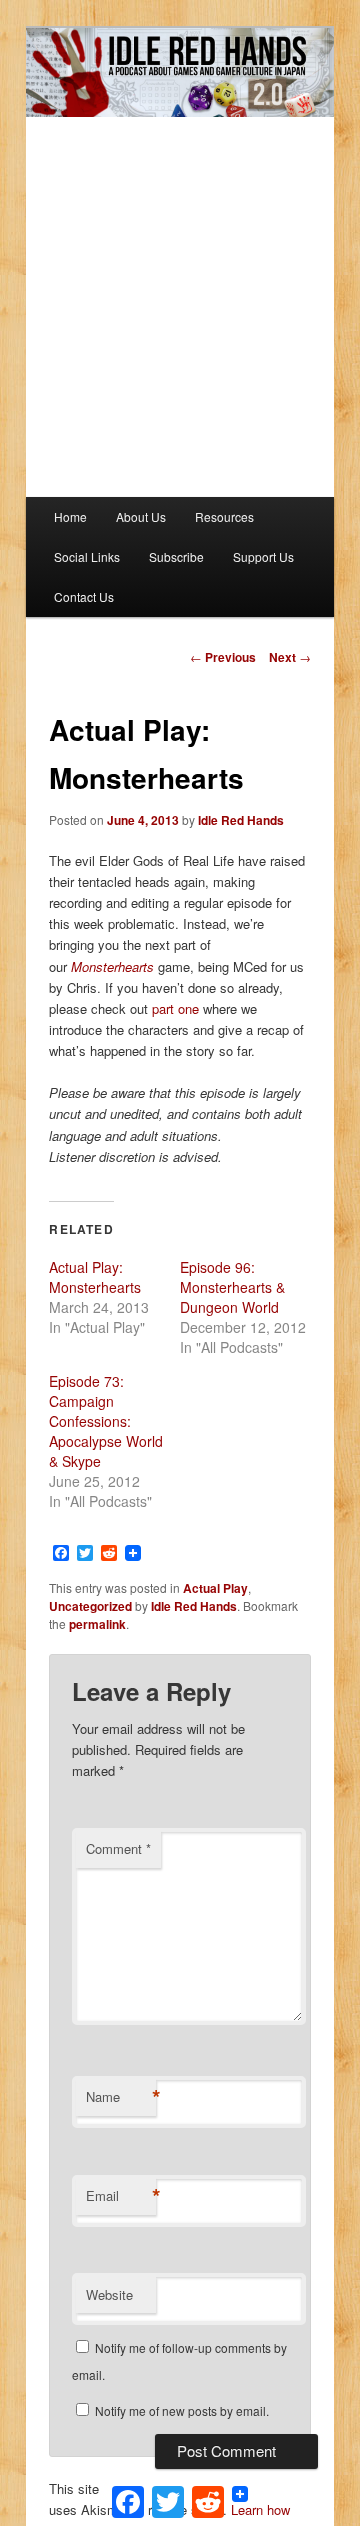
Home (70, 516)
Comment (118, 1848)
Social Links (87, 556)
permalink (97, 1624)
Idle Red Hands (241, 820)
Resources (224, 516)
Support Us (263, 556)
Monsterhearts (112, 966)
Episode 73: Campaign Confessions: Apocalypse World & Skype (106, 1421)
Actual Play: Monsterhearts (95, 1277)
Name (121, 2097)
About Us (141, 516)
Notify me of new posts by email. (182, 2410)
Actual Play (215, 1588)
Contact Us (84, 596)
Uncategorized (90, 1606)
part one (175, 1008)
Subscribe (176, 556)
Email (121, 2196)
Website (109, 2294)
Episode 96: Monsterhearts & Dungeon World (232, 1287)
